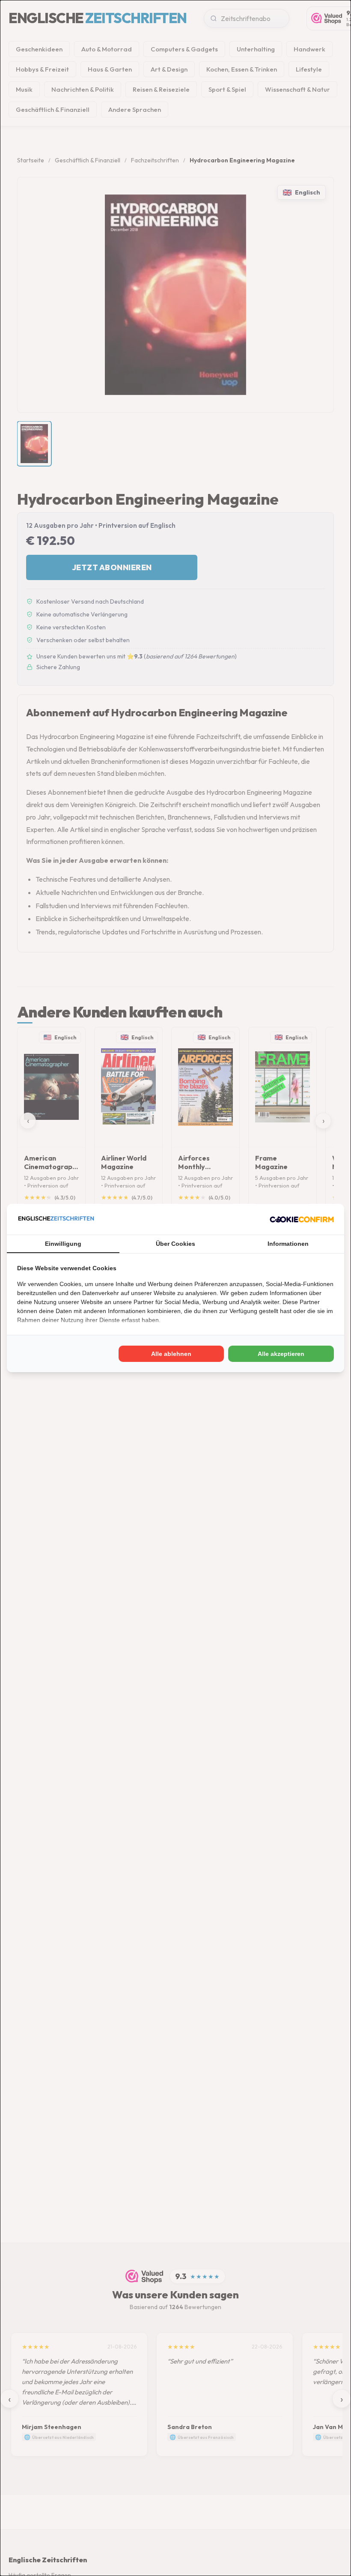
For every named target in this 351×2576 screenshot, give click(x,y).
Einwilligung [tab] (63, 1244)
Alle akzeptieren (281, 1354)
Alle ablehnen (171, 1354)
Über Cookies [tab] (175, 1244)
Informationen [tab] (288, 1244)
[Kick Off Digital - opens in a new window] (302, 1219)
